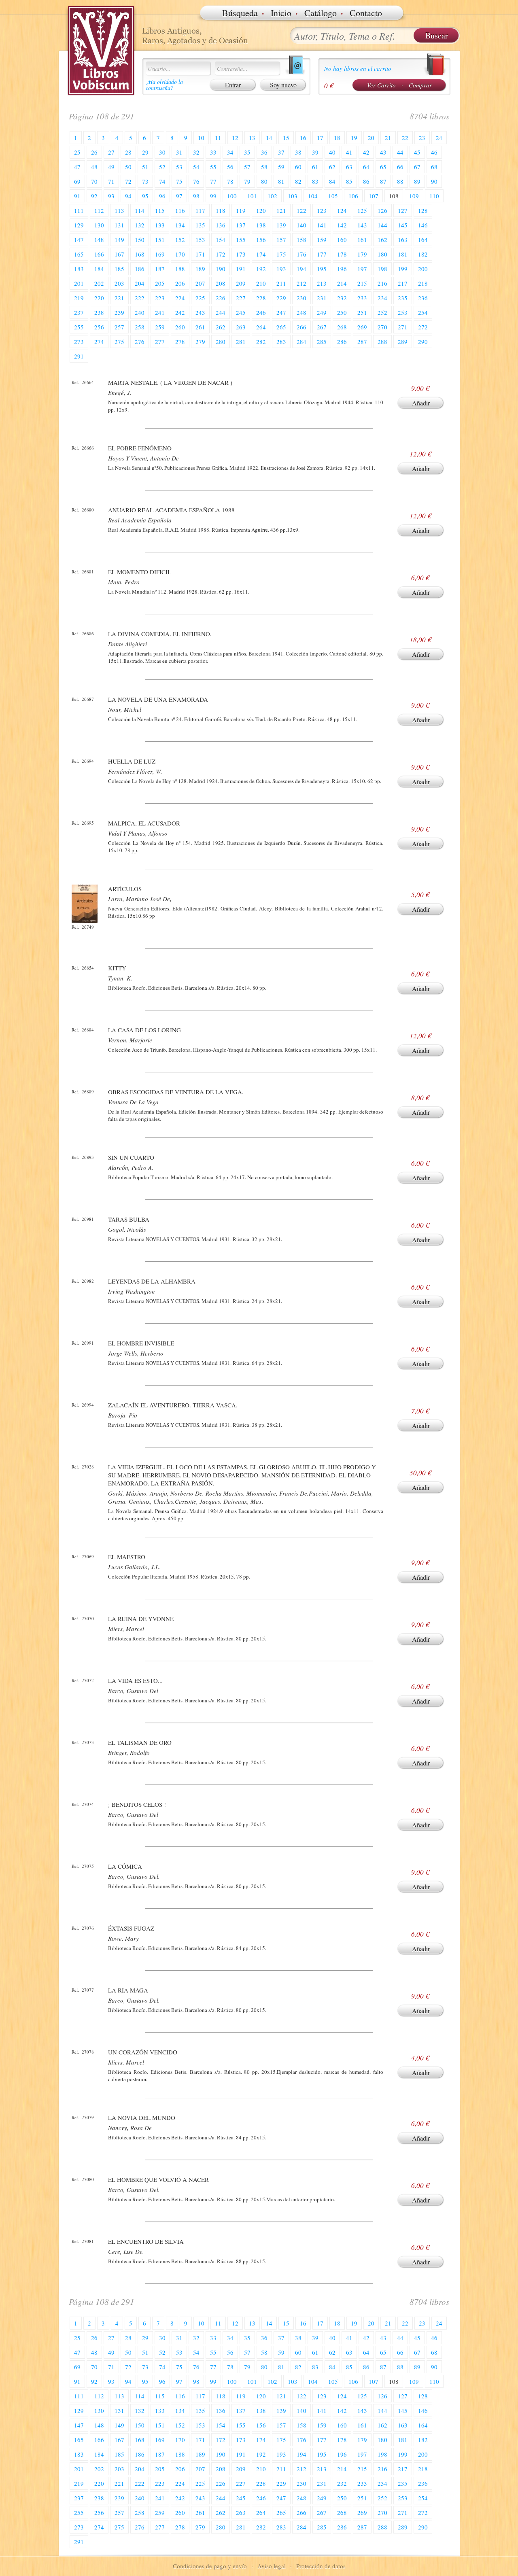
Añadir (421, 403)
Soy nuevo (283, 85)
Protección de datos (321, 2566)
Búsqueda (240, 13)
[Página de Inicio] (101, 51)
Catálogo (321, 13)
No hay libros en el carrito (358, 68)
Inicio (281, 13)
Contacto (366, 13)
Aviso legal (272, 2566)
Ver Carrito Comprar (399, 85)
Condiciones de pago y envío (210, 2566)
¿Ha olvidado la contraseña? (164, 85)
